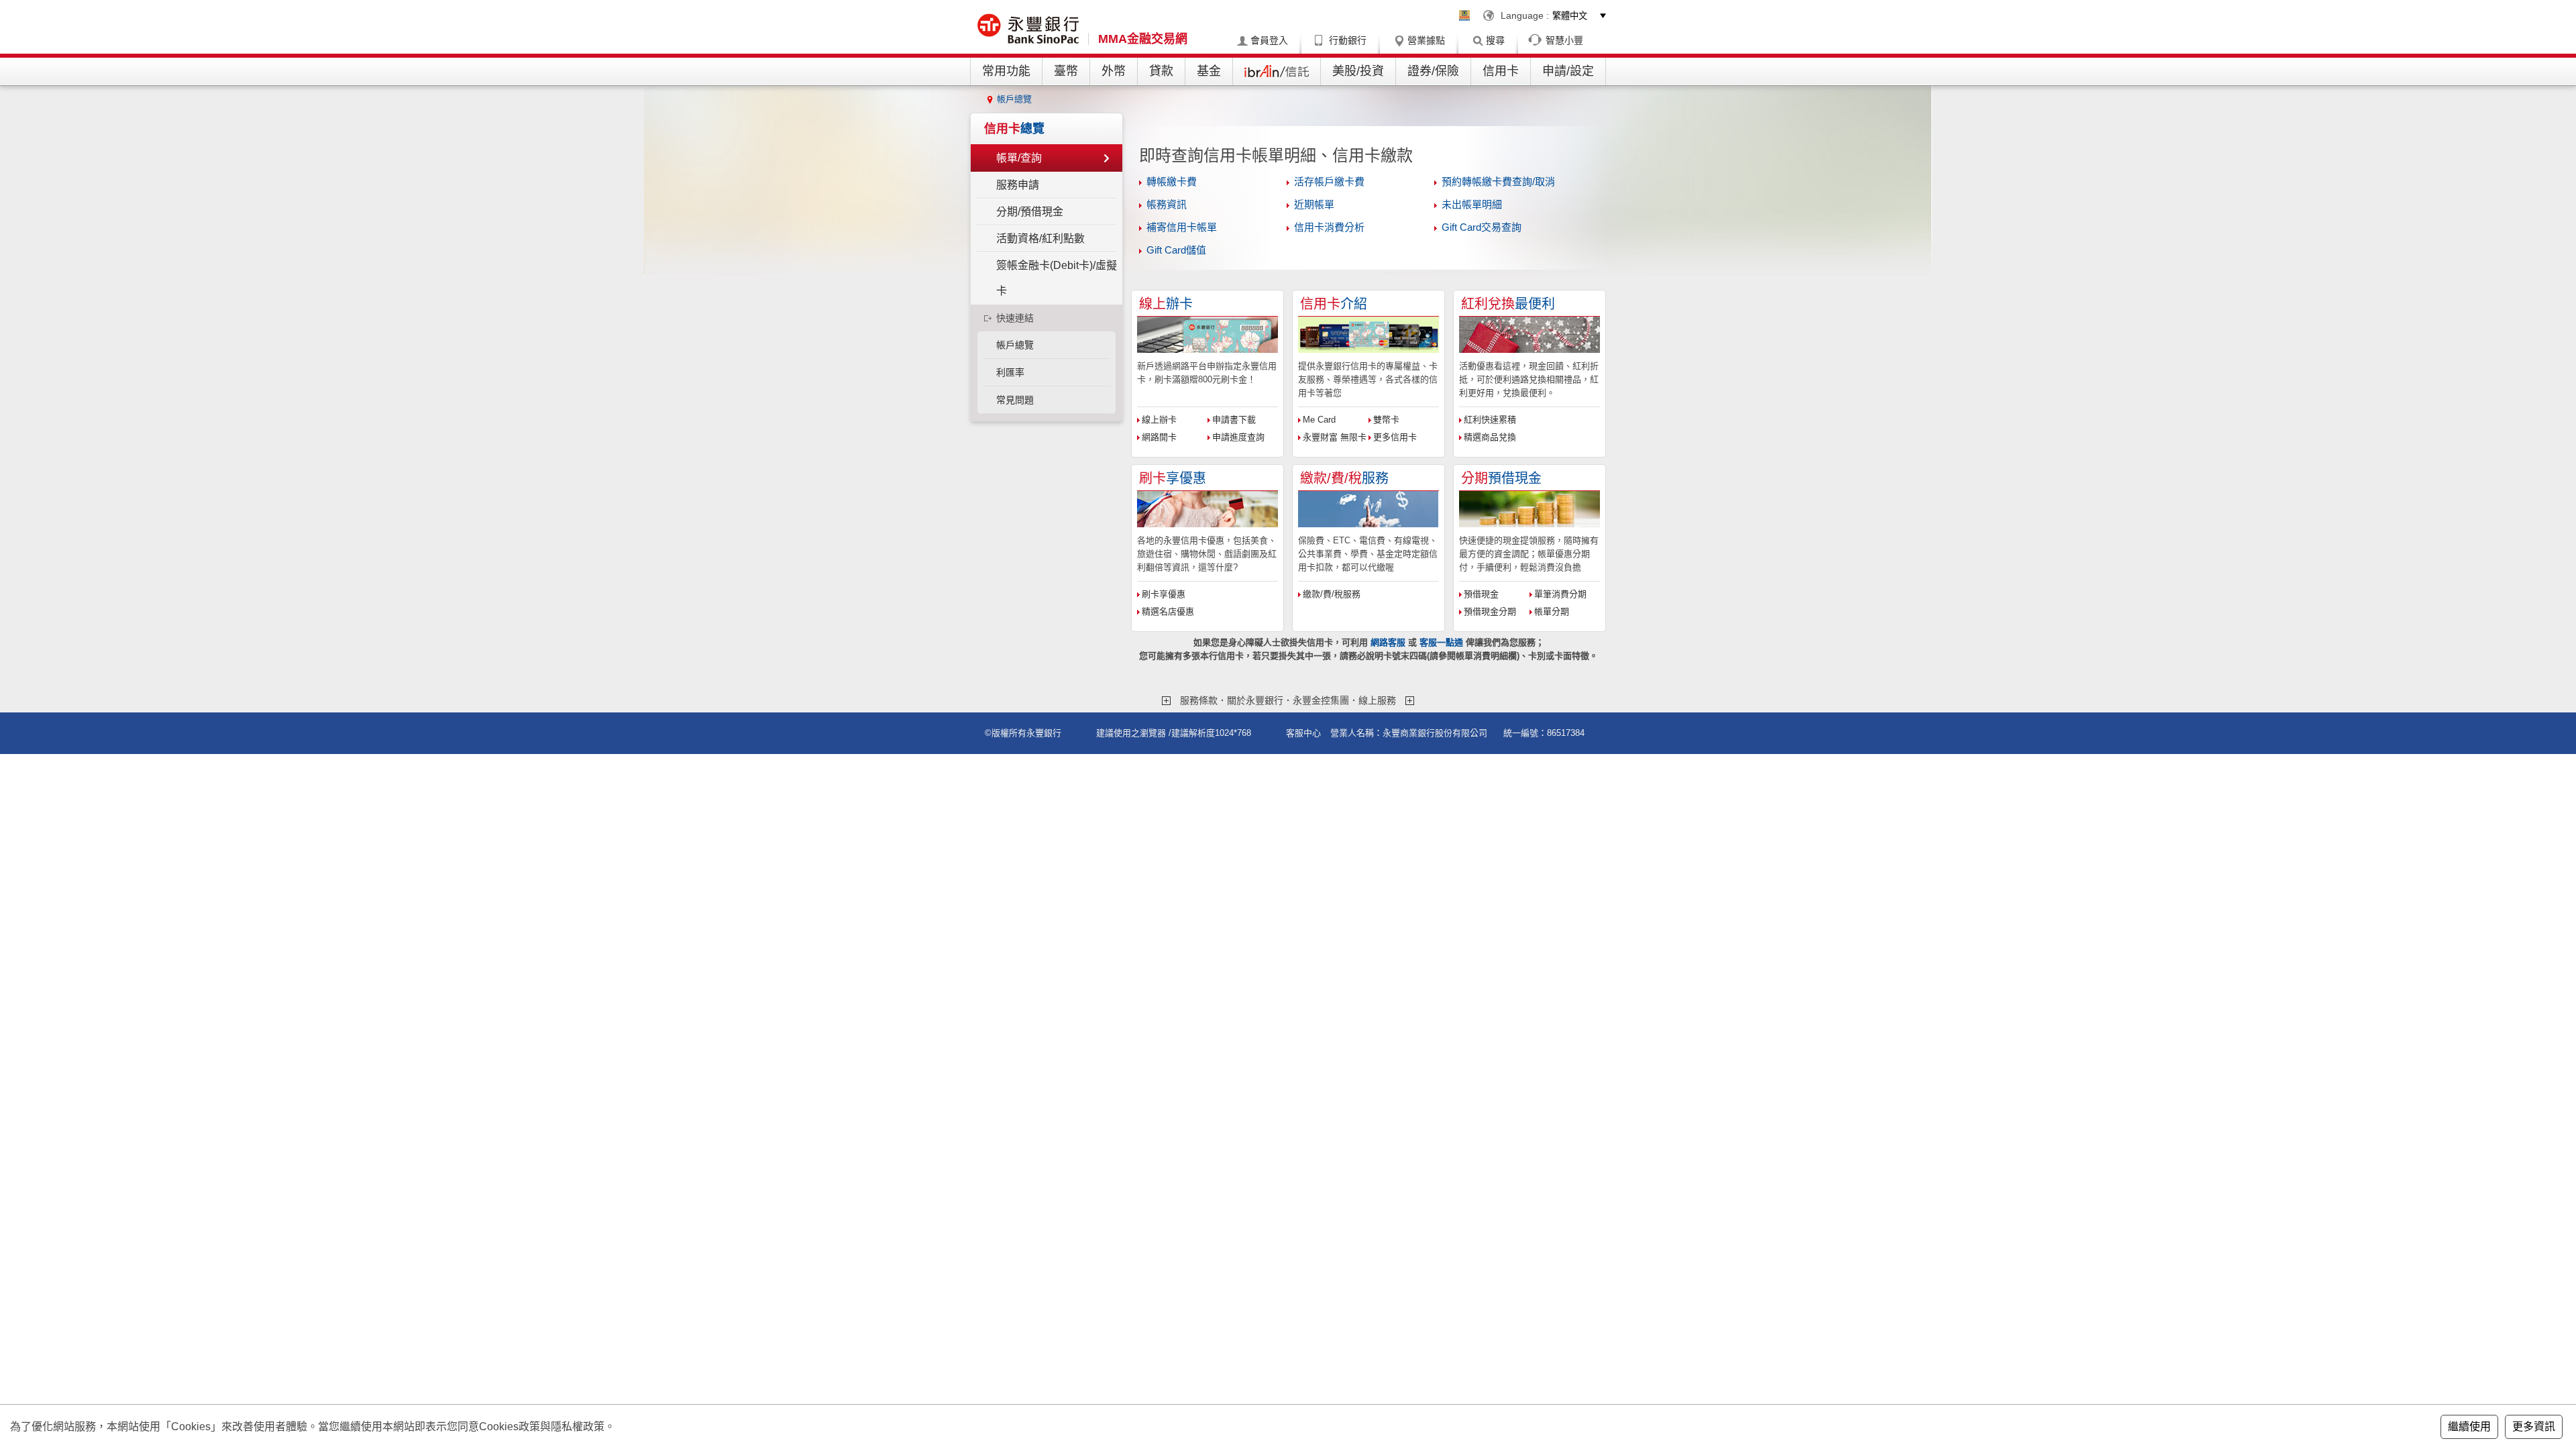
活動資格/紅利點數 (1040, 238)
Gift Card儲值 (1176, 250)
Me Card (1319, 420)
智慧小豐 (1564, 40)
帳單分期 (1552, 611)
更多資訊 (2534, 1427)
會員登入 (1269, 40)
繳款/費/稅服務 (1332, 594)
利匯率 (1010, 372)
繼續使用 (2469, 1427)
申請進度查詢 (1238, 437)
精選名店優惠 (1168, 611)
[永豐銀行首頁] (1029, 30)
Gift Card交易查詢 (1482, 227)
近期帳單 (1314, 204)
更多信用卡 (1395, 437)
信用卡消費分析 (1329, 227)
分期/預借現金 (1030, 212)
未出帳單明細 (1472, 204)
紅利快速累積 (1490, 420)
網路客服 (1388, 642)
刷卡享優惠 (1164, 594)
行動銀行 (1348, 40)
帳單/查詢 (1019, 158)
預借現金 (1481, 594)
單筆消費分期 (1560, 594)
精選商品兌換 (1490, 437)
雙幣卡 (1386, 420)
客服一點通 (1441, 642)
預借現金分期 (1490, 611)
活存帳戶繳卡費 (1329, 181)
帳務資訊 (1167, 204)
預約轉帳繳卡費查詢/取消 (1498, 181)
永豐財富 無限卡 (1335, 437)
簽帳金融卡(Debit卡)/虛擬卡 (1057, 278)
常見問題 (1015, 400)
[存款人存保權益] (1464, 15)
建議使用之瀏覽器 (1131, 733)
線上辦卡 (1159, 420)
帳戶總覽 (1014, 99)
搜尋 (1495, 40)
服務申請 (1018, 185)
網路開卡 (1159, 437)
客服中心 (1303, 733)
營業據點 (1426, 40)
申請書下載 (1234, 420)
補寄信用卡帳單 (1182, 227)
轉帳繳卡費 (1172, 181)
